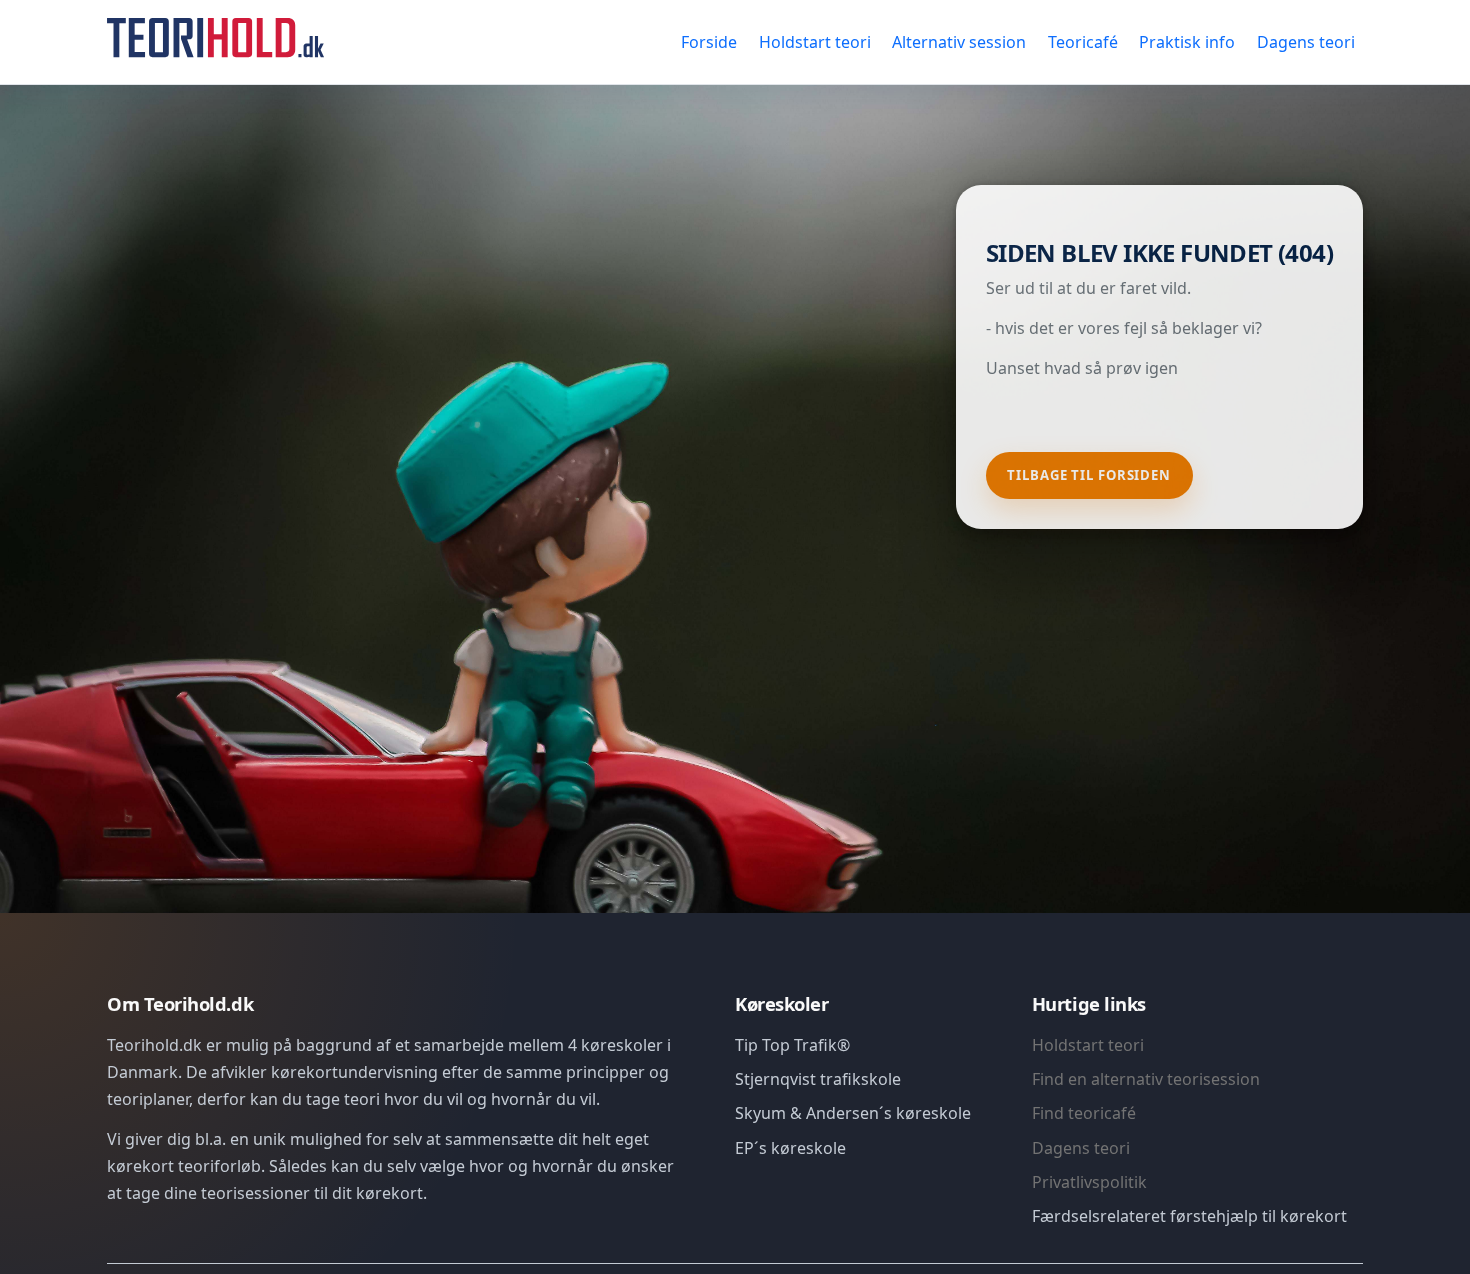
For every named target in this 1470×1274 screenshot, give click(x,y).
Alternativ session (959, 42)
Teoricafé (1083, 42)
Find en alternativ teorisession (1146, 1079)
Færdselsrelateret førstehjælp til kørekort (1189, 1216)
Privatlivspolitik (1089, 1182)
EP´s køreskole (790, 1148)
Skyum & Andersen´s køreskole (853, 1113)
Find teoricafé (1084, 1113)
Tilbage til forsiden (1089, 475)
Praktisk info (1187, 42)
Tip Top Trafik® (792, 1045)
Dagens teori (1306, 42)
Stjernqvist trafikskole (818, 1079)
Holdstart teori (815, 42)
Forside (709, 42)
